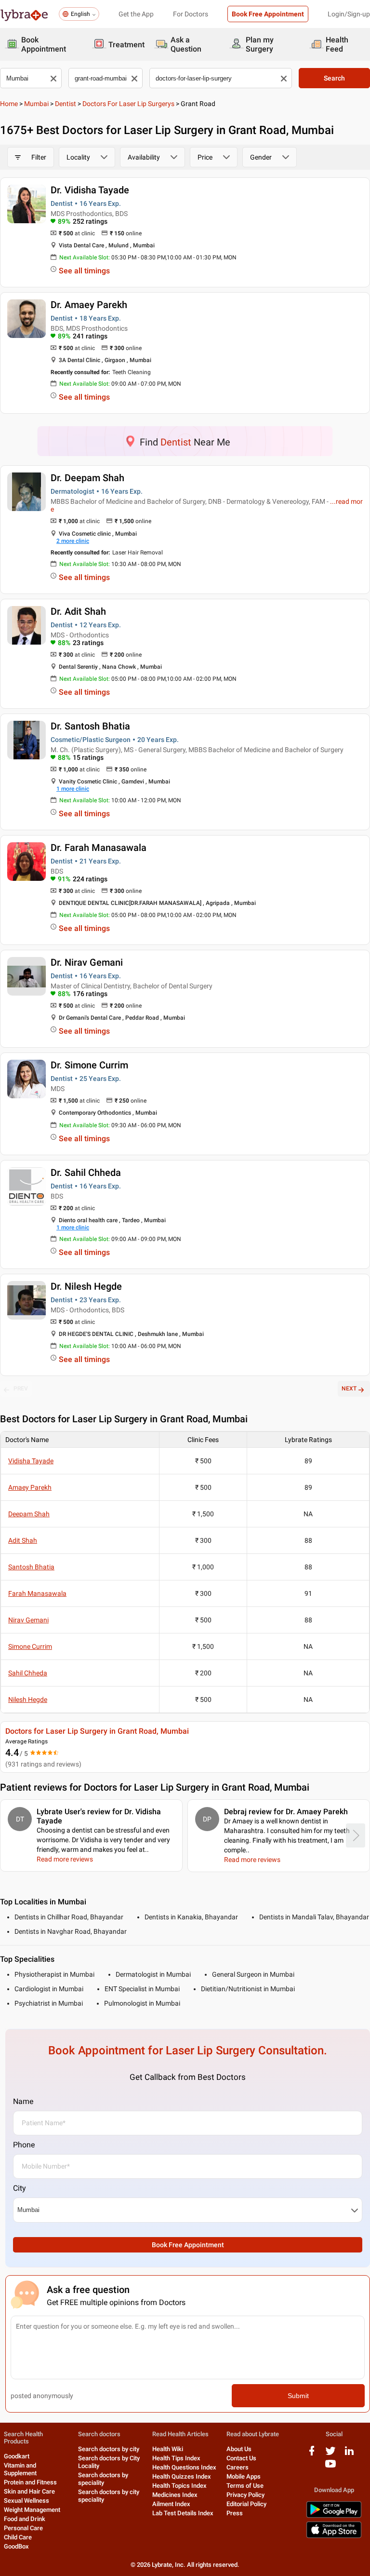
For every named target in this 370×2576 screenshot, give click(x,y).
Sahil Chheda (28, 1673)
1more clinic (73, 789)
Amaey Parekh (30, 1487)
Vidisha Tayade (31, 1461)
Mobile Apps (244, 2476)
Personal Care (23, 2528)
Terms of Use (245, 2486)
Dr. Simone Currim (89, 1065)
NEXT (349, 1389)
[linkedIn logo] (349, 2454)
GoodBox (16, 2546)
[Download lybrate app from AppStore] (334, 2536)
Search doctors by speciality (103, 2479)
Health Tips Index (176, 2458)
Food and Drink (25, 2519)
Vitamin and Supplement (20, 2469)
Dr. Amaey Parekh (89, 305)
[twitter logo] (330, 2454)
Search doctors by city (109, 2449)
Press (235, 2513)
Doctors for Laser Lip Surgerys (128, 104)
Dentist (66, 104)
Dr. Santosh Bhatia (90, 726)
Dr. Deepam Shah (87, 478)
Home (9, 104)
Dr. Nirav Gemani (87, 962)
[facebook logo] (312, 2454)
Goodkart (17, 2456)
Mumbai (36, 104)
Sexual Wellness (26, 2501)
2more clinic (73, 541)
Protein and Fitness (30, 2482)
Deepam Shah (29, 1514)
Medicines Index (175, 2495)
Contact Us (241, 2458)
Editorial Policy (246, 2504)
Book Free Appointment (268, 14)
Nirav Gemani (28, 1620)
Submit (298, 2396)
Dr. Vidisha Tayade (90, 190)
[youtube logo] (330, 2467)
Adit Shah (23, 1540)
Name (23, 2101)
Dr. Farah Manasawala (99, 848)
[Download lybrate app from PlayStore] (334, 2516)
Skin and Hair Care (29, 2491)
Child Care (18, 2537)
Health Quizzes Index (182, 2476)
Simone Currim (30, 1646)
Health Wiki (168, 2449)
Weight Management (32, 2510)
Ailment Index (171, 2504)
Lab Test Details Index (183, 2513)
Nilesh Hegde (28, 1699)
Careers (238, 2467)
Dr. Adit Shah (78, 611)
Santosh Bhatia (31, 1567)
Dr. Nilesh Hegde (86, 1286)
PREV (21, 1389)
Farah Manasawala (37, 1593)
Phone (24, 2145)
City (20, 2188)
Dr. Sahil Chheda (86, 1173)
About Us (239, 2449)
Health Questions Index (184, 2467)
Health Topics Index (179, 2486)
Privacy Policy (245, 2495)
